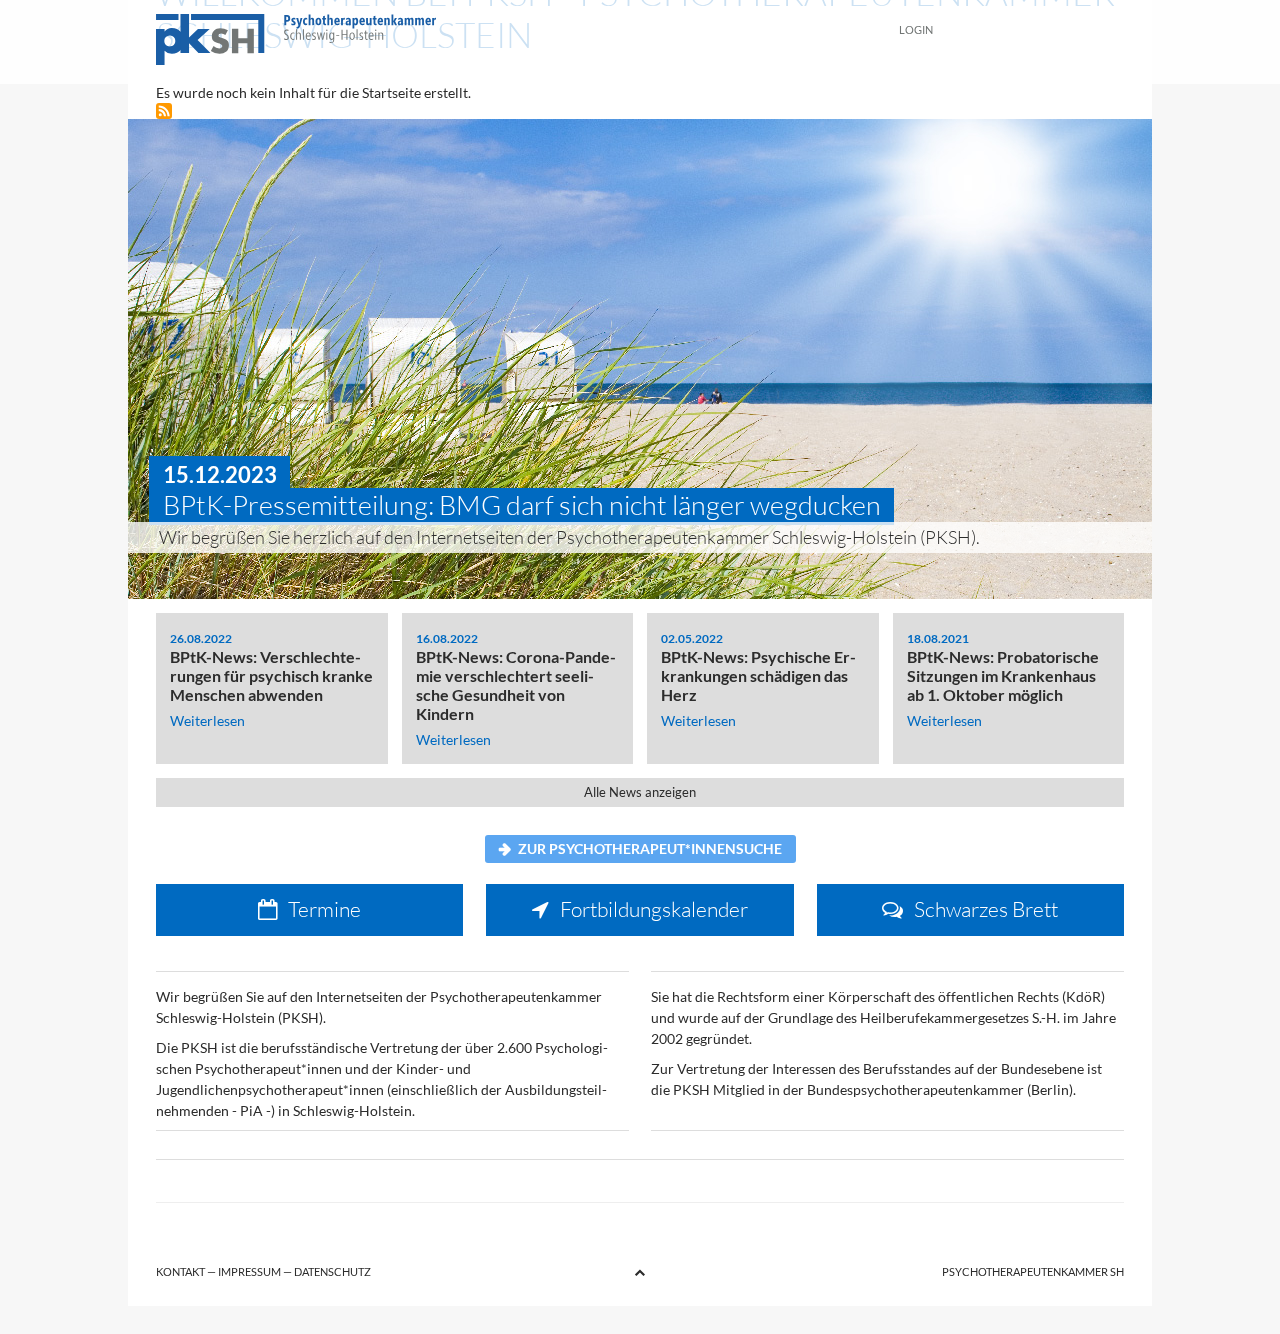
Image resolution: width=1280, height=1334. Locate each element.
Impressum (249, 1271)
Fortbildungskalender (654, 909)
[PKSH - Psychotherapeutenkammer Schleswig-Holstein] (516, 42)
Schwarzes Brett (986, 909)
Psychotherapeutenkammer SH (1033, 1271)
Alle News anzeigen (640, 792)
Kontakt (180, 1271)
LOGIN (916, 29)
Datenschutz (332, 1271)
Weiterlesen (207, 720)
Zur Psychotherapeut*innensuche (650, 848)
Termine (324, 909)
